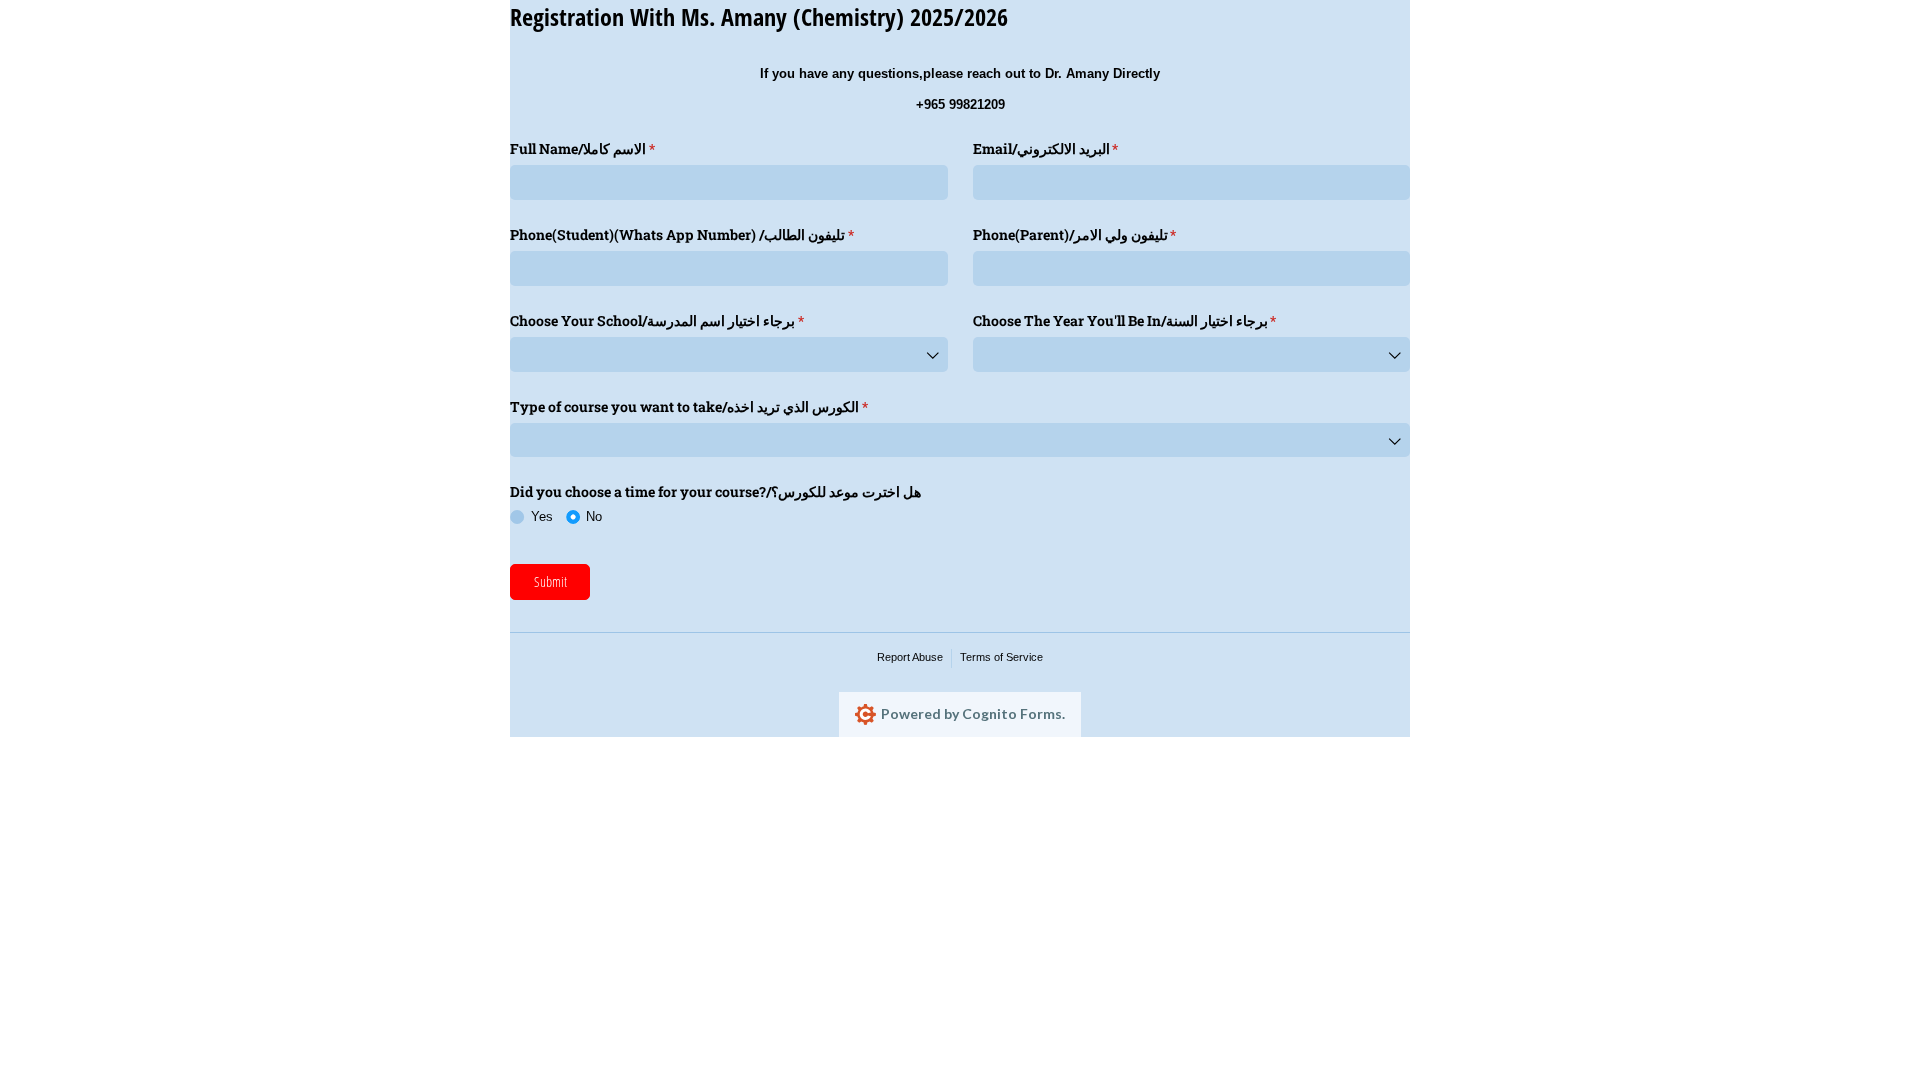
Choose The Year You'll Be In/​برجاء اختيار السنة (1153, 320)
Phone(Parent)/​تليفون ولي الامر (1103, 234)
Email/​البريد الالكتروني (1074, 148)
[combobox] (729, 354)
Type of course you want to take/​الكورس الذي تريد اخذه (717, 406)
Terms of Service (1001, 657)
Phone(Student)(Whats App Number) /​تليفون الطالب (710, 234)
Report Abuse (910, 657)
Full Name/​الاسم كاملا (611, 148)
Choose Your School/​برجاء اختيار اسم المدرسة (685, 320)
